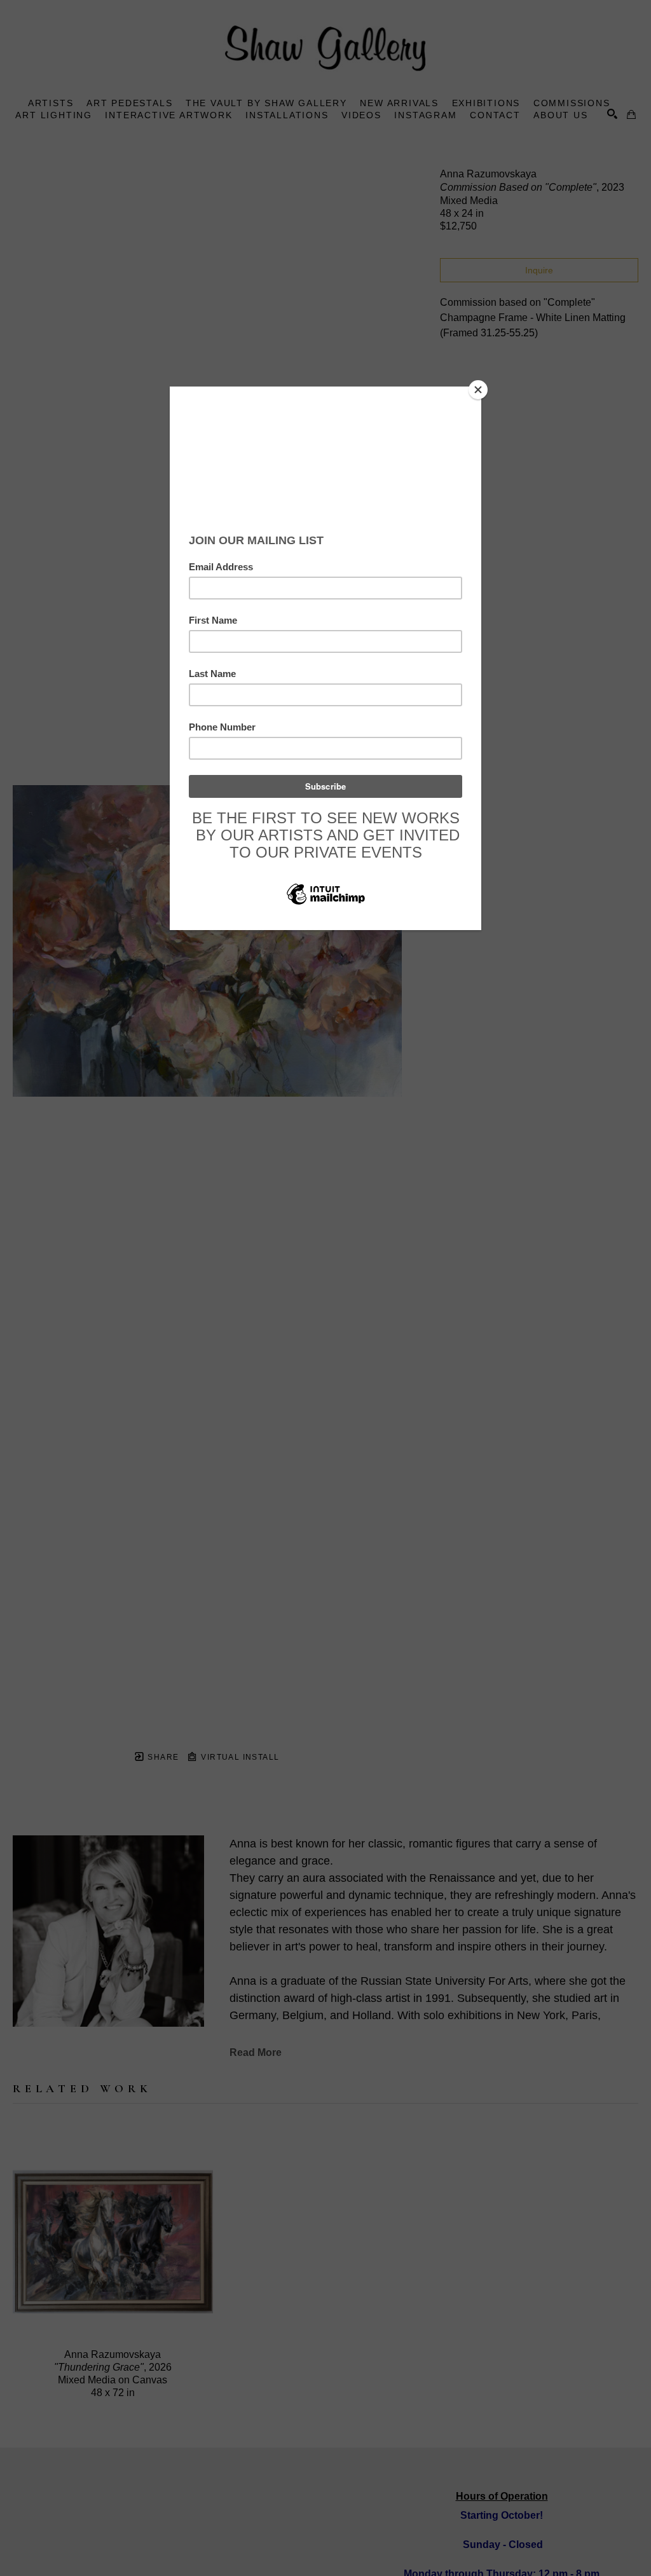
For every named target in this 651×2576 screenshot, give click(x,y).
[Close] (478, 390)
